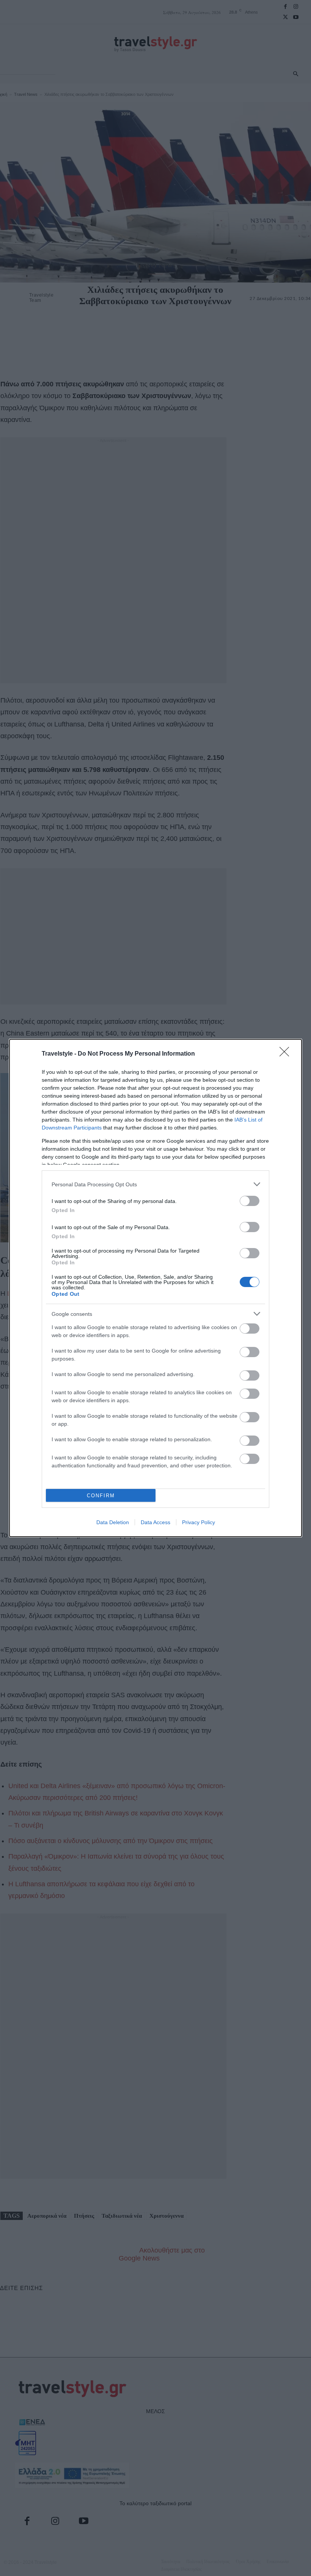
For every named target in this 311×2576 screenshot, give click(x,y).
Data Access (155, 1522)
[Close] (287, 1054)
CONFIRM (101, 1496)
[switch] (250, 1201)
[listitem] (155, 1184)
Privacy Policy (199, 1522)
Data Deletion (113, 1522)
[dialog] (155, 1288)
